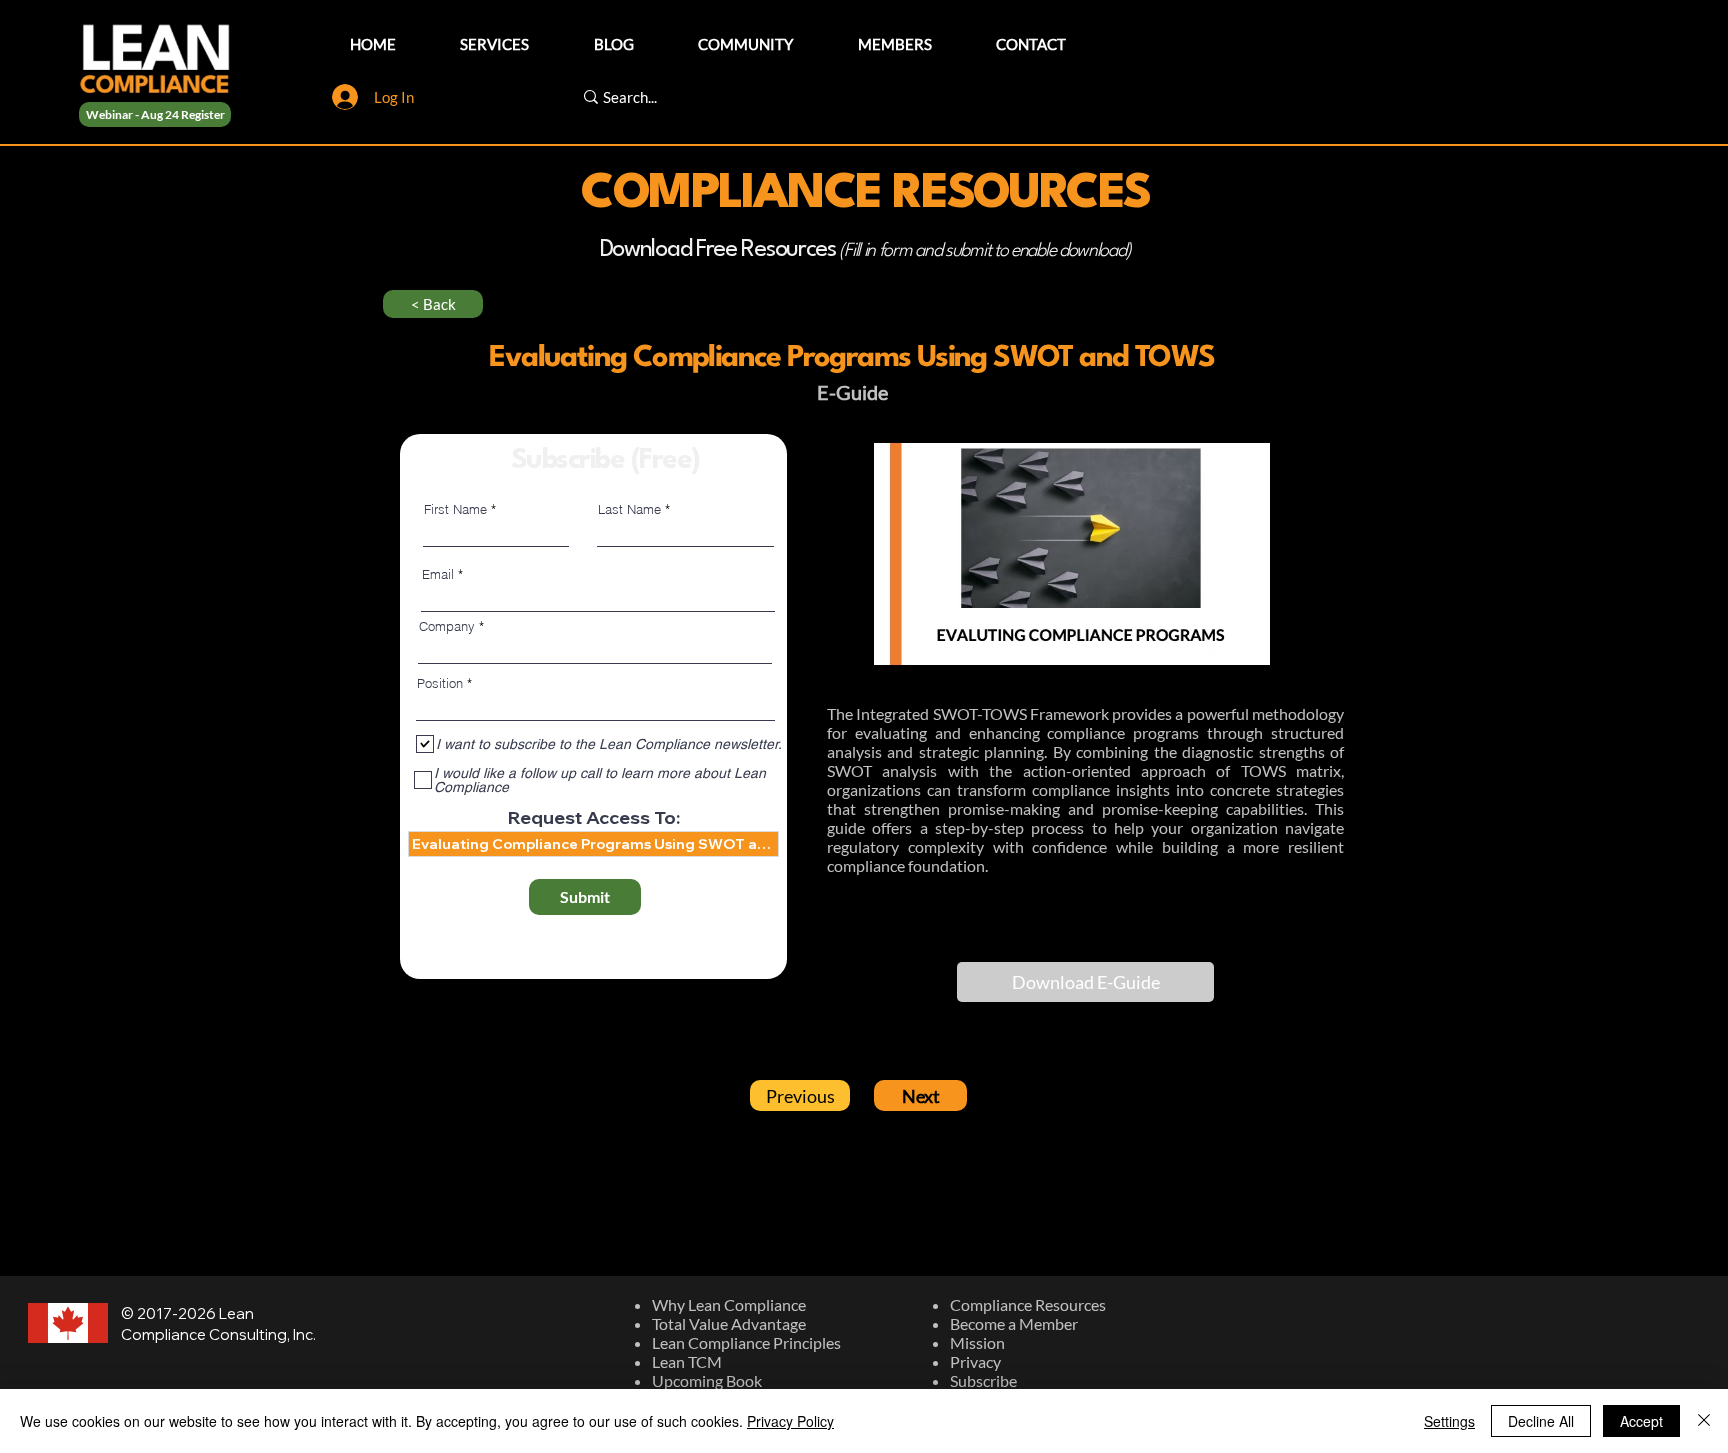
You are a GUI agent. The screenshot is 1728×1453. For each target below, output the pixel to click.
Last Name (629, 509)
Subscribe (983, 1380)
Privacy (975, 1361)
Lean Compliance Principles (746, 1342)
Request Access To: (594, 818)
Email (438, 574)
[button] (1085, 982)
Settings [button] (1449, 1421)
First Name (455, 509)
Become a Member (1014, 1323)
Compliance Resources (1028, 1304)
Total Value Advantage (729, 1323)
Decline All (1541, 1421)
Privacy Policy (790, 1421)
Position (440, 683)
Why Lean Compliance (729, 1304)
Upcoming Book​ (707, 1380)
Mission (977, 1342)
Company (447, 626)
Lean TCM (687, 1361)
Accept (1641, 1421)
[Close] (1704, 1421)
